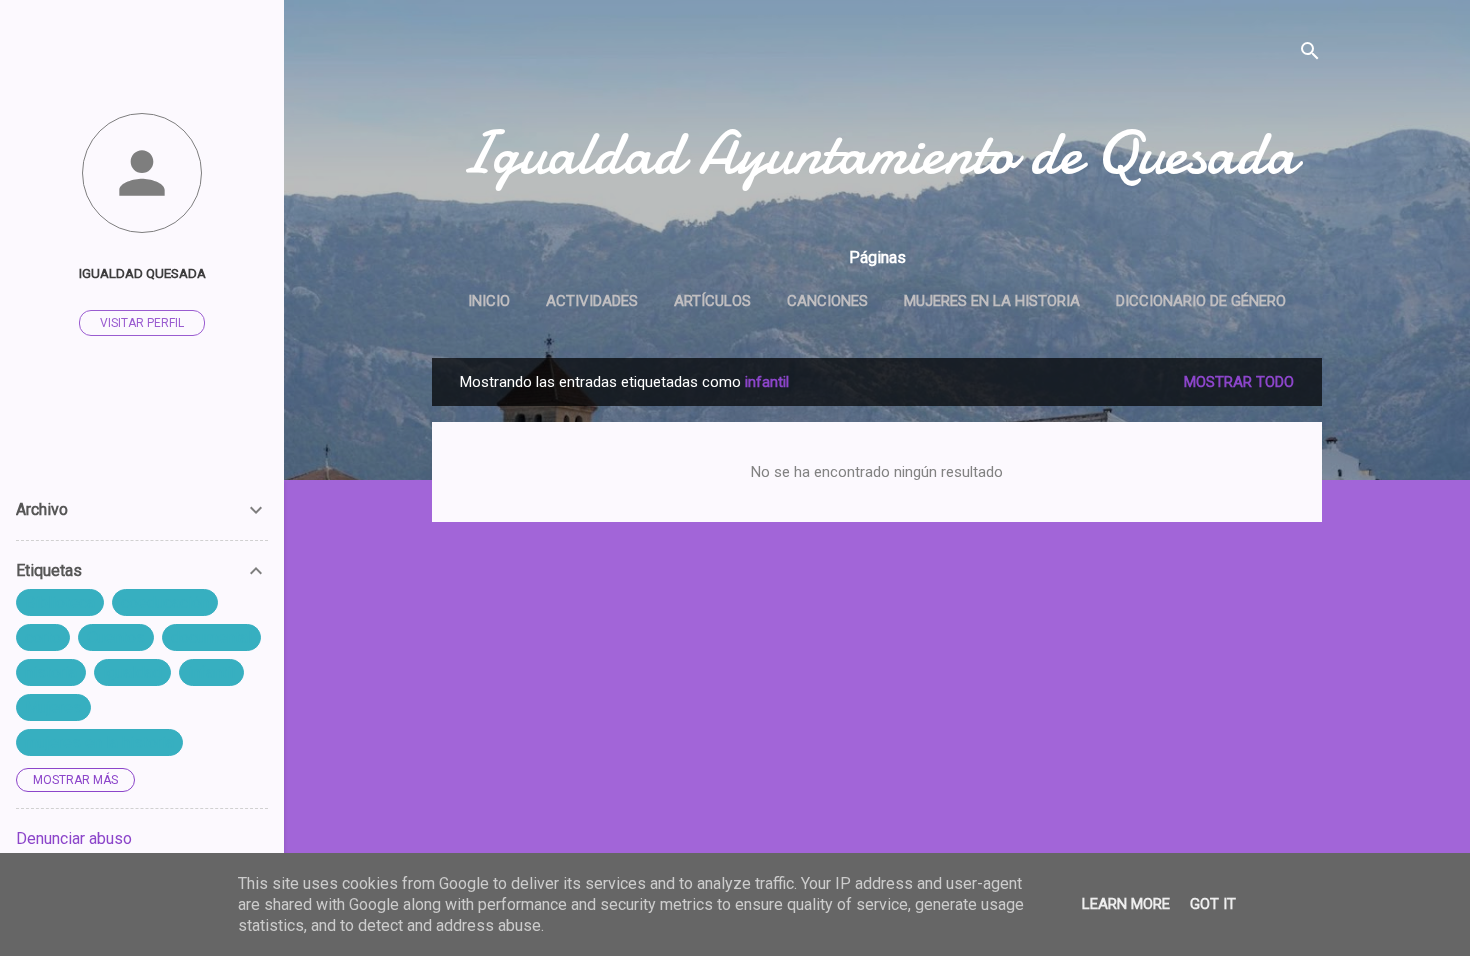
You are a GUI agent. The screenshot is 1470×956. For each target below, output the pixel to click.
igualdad (132, 672)
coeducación (165, 602)
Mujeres (53, 707)
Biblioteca (60, 602)
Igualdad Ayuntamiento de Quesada (877, 153)
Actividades (592, 301)
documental (211, 637)
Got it (1213, 904)
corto (43, 637)
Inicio (489, 301)
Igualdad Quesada (142, 273)
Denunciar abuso (74, 838)
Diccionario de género (1201, 301)
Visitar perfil (142, 323)
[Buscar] (1310, 54)
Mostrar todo (1239, 382)
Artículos (712, 301)
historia (51, 672)
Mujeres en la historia (992, 301)
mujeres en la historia (99, 742)
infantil (211, 672)
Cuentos (116, 637)
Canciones (827, 301)
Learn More (1126, 904)
